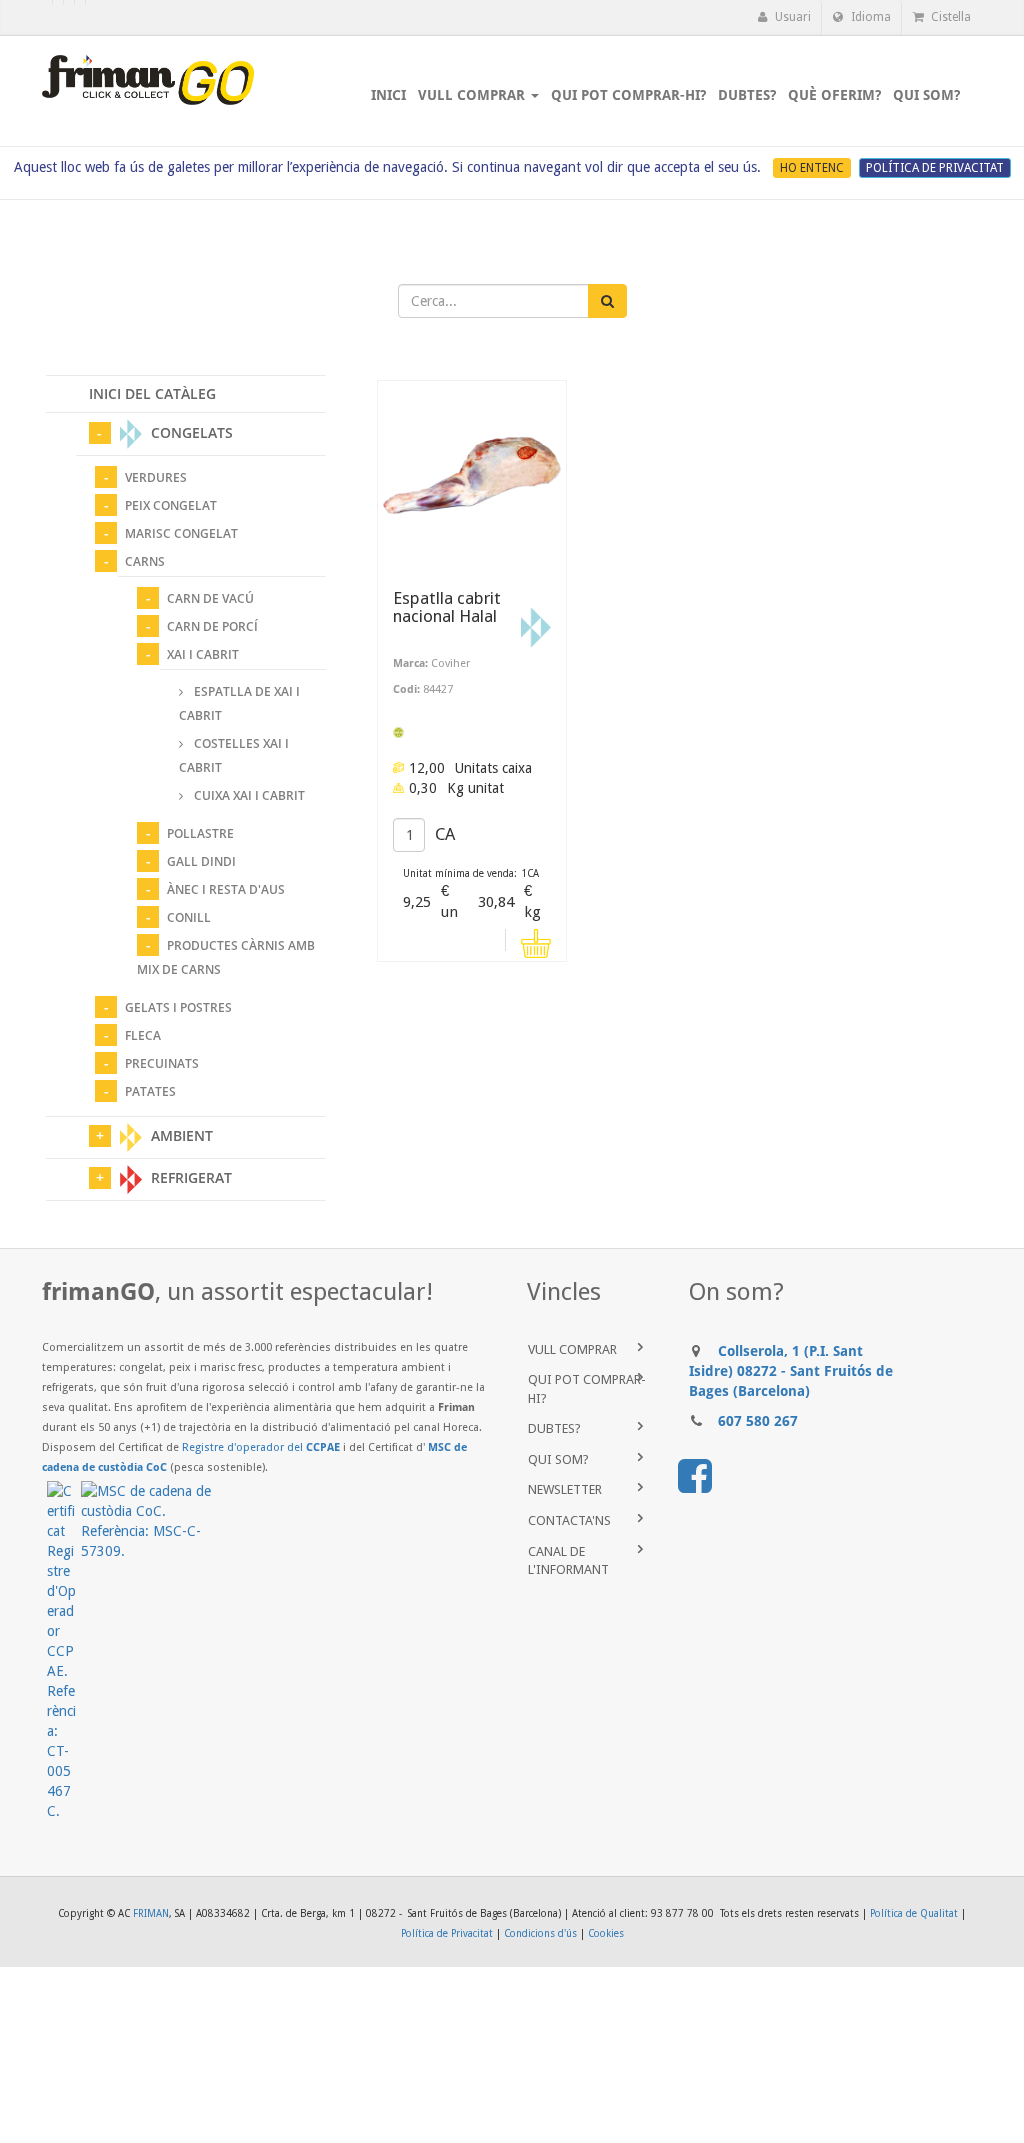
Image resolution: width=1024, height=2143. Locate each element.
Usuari (791, 17)
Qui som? (558, 1459)
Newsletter (565, 1489)
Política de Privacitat (447, 1933)
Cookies (606, 1933)
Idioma (869, 17)
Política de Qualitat (914, 1913)
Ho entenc (812, 168)
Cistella (949, 17)
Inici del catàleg (152, 393)
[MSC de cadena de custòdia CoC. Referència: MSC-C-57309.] (148, 1521)
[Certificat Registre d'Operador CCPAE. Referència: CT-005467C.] (64, 1651)
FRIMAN (151, 1913)
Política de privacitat (935, 168)
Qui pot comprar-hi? (587, 1389)
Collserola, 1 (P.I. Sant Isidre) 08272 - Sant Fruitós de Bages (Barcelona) (791, 1371)
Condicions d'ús (540, 1933)
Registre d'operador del (261, 1447)
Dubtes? (554, 1428)
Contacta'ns (569, 1520)
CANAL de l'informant (568, 1561)
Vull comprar (572, 1349)
